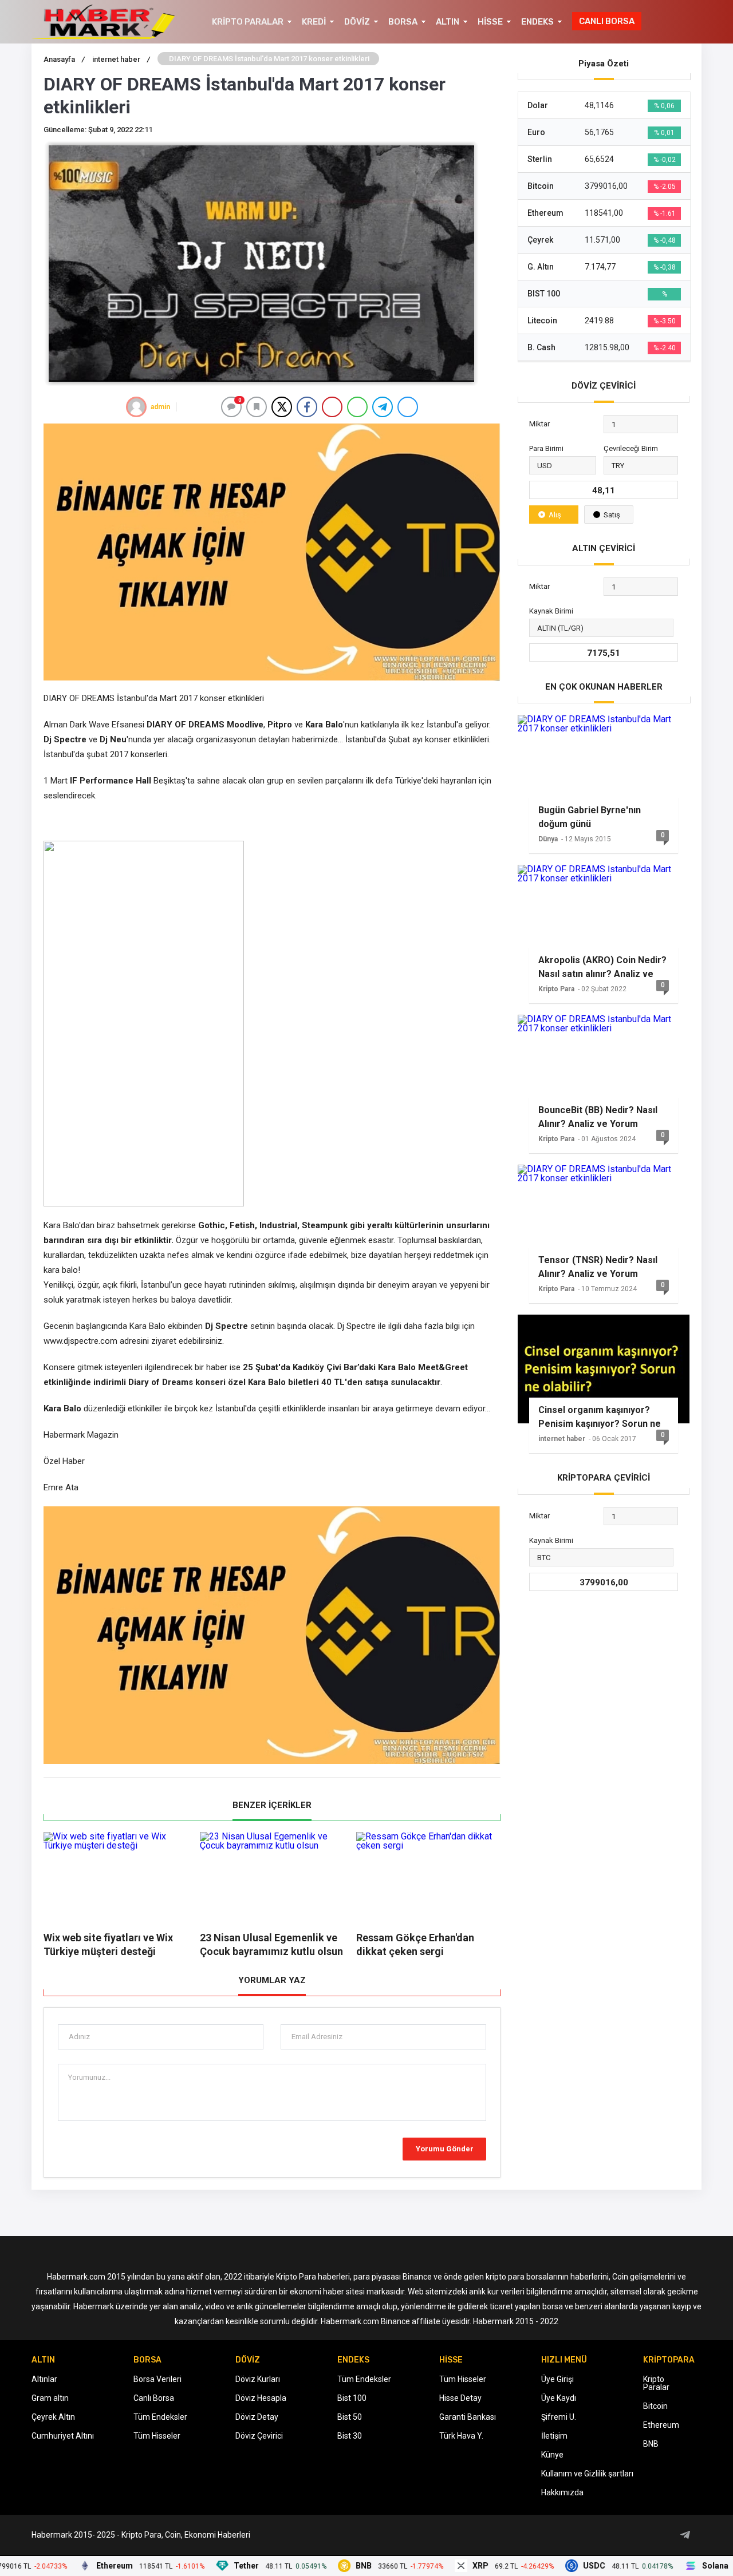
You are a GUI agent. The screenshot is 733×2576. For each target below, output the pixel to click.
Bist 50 (350, 2417)
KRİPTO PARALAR (248, 22)
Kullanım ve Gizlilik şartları (587, 2474)
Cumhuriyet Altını (63, 2436)
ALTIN (448, 22)
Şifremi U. (559, 2417)
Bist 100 (352, 2398)
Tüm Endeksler (160, 2417)
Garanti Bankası (468, 2417)
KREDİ (314, 22)
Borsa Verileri (157, 2379)
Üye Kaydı (559, 2398)
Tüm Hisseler (157, 2436)
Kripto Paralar (656, 2383)
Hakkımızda (562, 2492)
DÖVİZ (357, 22)
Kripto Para (556, 989)
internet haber (562, 1439)
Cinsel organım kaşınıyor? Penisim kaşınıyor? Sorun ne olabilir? (600, 1417)
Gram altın (50, 2398)
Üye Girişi (557, 2379)
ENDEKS (537, 22)
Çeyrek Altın (53, 2417)
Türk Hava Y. (461, 2436)
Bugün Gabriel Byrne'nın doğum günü (590, 817)
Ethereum (661, 2425)
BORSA (403, 22)
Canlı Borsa (154, 2398)
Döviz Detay (257, 2417)
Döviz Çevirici (259, 2436)
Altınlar (44, 2379)
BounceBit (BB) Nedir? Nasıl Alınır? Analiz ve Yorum (598, 1117)
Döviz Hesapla (261, 2398)
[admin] (136, 407)
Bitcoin (655, 2406)
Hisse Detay (460, 2398)
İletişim (554, 2436)
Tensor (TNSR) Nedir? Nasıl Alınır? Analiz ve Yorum (598, 1267)
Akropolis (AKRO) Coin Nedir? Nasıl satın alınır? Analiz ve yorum (602, 967)
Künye (552, 2455)
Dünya (548, 839)
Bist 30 (350, 2436)
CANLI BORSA (607, 21)
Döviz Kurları (258, 2379)
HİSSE (490, 22)
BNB (651, 2444)
